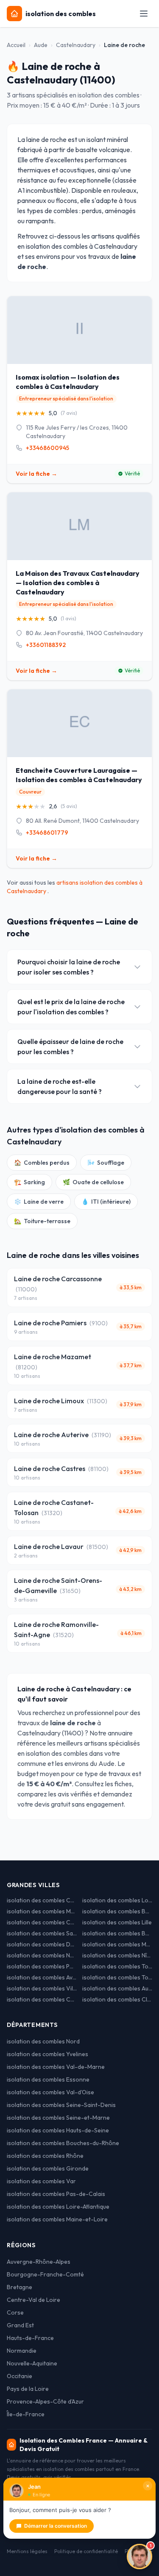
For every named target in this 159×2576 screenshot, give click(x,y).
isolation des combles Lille (117, 1922)
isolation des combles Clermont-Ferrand (117, 1999)
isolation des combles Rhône (45, 2156)
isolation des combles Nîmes (117, 1955)
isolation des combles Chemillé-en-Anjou (42, 1900)
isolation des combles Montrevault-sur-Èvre (42, 1911)
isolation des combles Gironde (48, 2168)
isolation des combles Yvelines (47, 2054)
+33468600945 (47, 448)
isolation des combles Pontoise (42, 1966)
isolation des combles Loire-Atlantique (58, 2207)
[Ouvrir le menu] (144, 14)
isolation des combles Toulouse (117, 1966)
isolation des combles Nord (43, 2041)
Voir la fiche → (36, 474)
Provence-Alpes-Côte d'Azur (45, 2401)
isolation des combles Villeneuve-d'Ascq (42, 1988)
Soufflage (106, 1163)
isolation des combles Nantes (42, 1955)
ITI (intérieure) (106, 1202)
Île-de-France (26, 2414)
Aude (41, 45)
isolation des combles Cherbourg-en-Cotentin (42, 1922)
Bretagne (20, 2287)
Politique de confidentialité (86, 2551)
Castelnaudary (76, 45)
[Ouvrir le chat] (139, 2557)
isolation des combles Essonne (48, 2079)
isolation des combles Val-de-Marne (56, 2067)
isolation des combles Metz (117, 1944)
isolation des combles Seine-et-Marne (58, 2118)
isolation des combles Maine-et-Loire (57, 2219)
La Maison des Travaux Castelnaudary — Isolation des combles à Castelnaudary (78, 583)
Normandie (22, 2351)
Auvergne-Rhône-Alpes (39, 2262)
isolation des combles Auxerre (117, 1988)
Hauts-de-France (30, 2338)
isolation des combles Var (41, 2181)
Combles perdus (42, 1163)
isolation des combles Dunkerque (42, 1944)
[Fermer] (148, 2486)
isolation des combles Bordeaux (117, 1933)
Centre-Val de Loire (33, 2300)
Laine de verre (39, 1202)
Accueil (16, 45)
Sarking (29, 1182)
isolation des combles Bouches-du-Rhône (63, 2143)
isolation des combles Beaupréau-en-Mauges (117, 1911)
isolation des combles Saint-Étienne (42, 1933)
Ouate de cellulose (93, 1182)
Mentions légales (27, 2551)
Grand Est (20, 2325)
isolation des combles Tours (117, 1977)
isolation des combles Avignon (42, 1977)
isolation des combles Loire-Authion (117, 1900)
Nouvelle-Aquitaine (32, 2363)
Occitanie (20, 2376)
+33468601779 (47, 833)
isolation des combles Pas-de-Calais (56, 2194)
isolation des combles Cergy (42, 1999)
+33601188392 (46, 645)
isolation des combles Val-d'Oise (50, 2092)
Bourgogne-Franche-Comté (45, 2274)
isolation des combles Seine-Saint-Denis (61, 2105)
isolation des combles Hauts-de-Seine (58, 2130)
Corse (15, 2312)
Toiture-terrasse (42, 1221)
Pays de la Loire (28, 2389)
